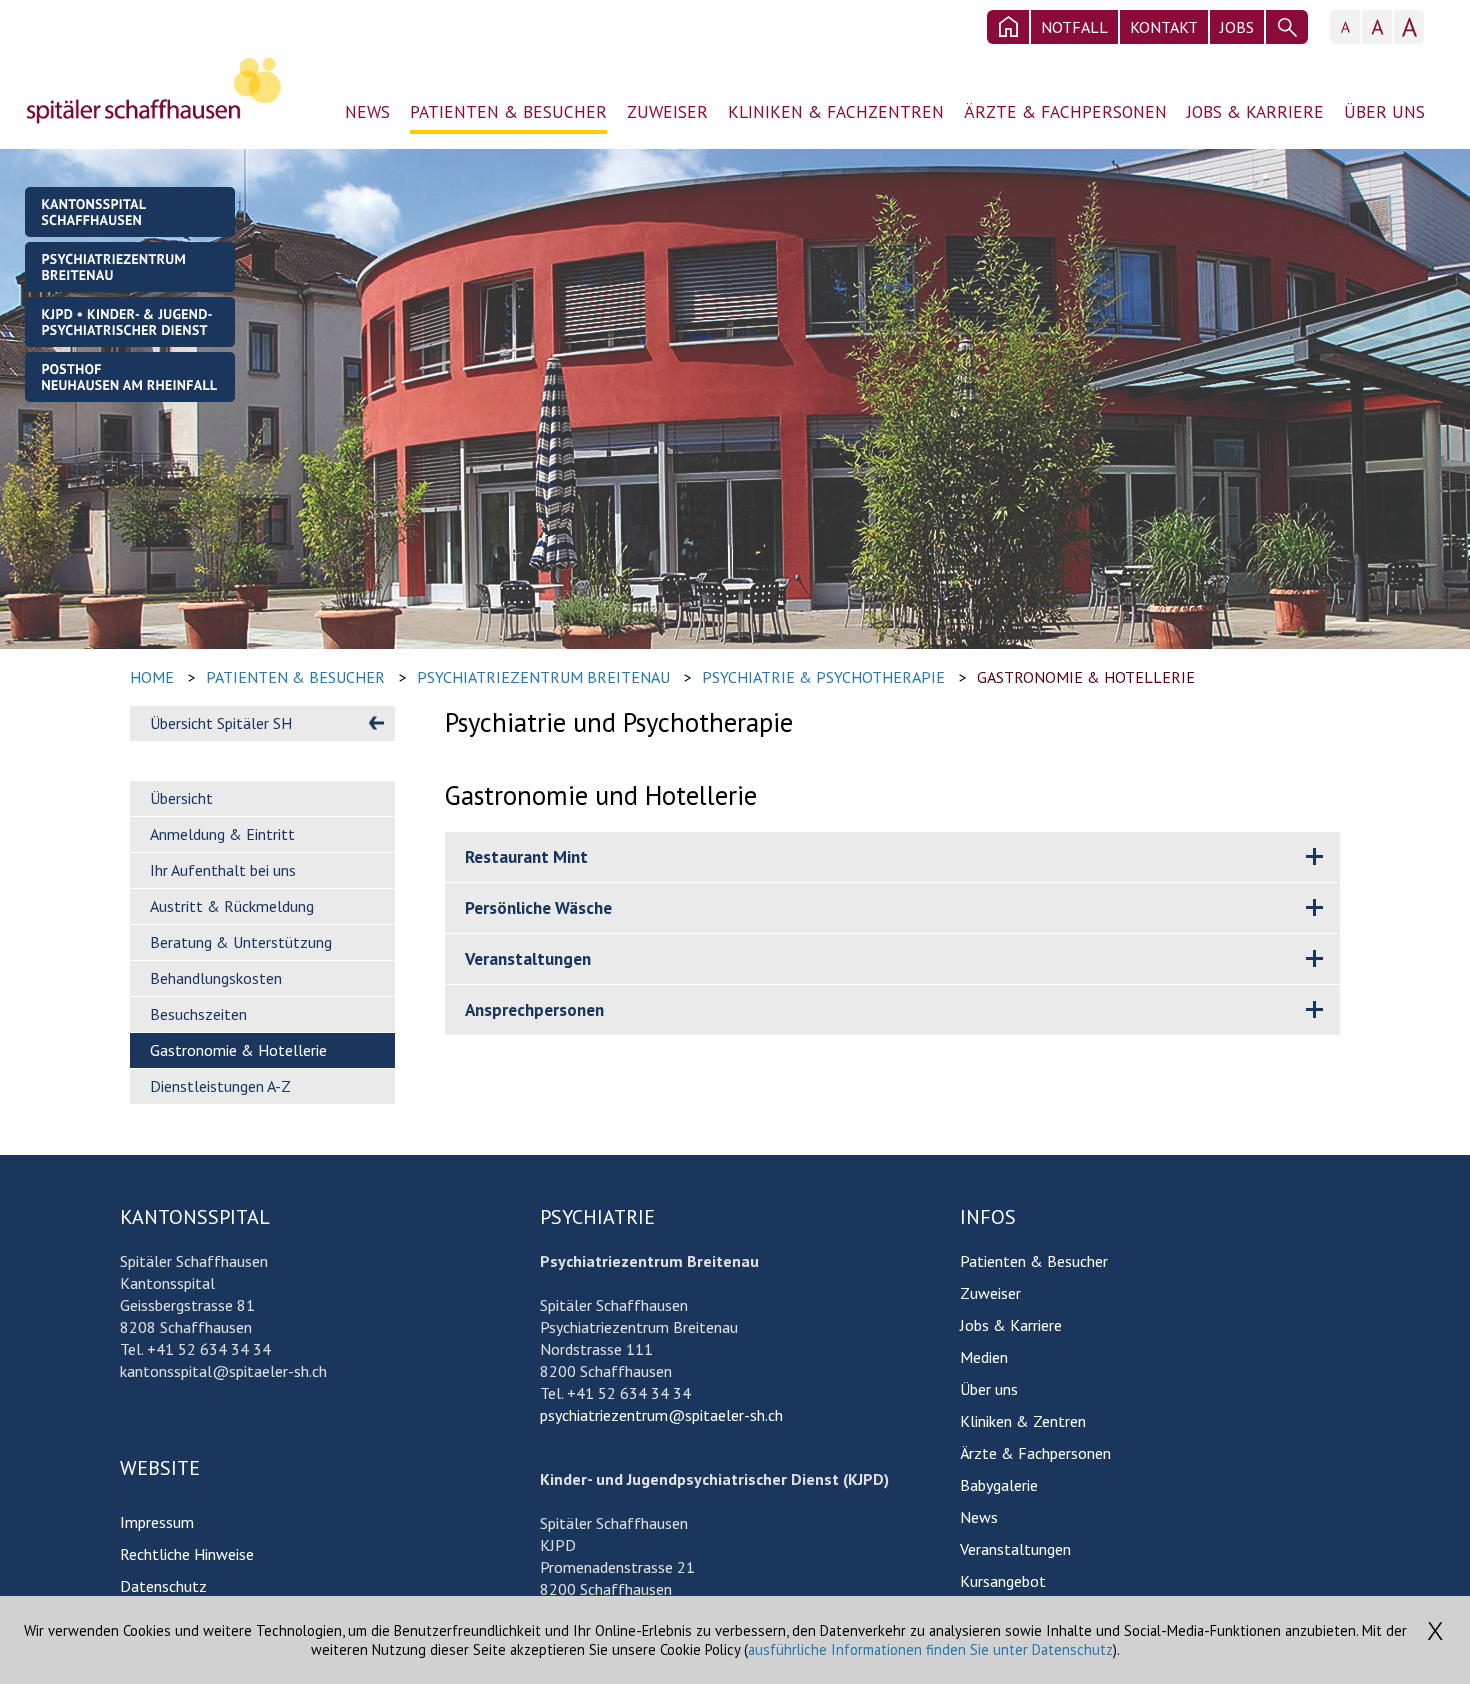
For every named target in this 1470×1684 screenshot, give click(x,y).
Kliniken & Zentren (1023, 1421)
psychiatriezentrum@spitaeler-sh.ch (661, 1415)
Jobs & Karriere (1255, 111)
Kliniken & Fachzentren (836, 111)
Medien (984, 1357)
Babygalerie (999, 1485)
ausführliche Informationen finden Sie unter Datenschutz (930, 1649)
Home (152, 677)
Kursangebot (1003, 1581)
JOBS (1237, 27)
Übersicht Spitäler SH (221, 723)
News (367, 111)
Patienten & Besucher (508, 111)
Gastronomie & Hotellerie (1086, 677)
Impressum (157, 1522)
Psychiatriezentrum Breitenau (543, 677)
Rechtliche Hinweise (187, 1554)
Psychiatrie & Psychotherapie (823, 677)
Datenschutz (163, 1586)
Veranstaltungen (1015, 1549)
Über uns (1384, 111)
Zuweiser (667, 111)
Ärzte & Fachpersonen (1065, 111)
